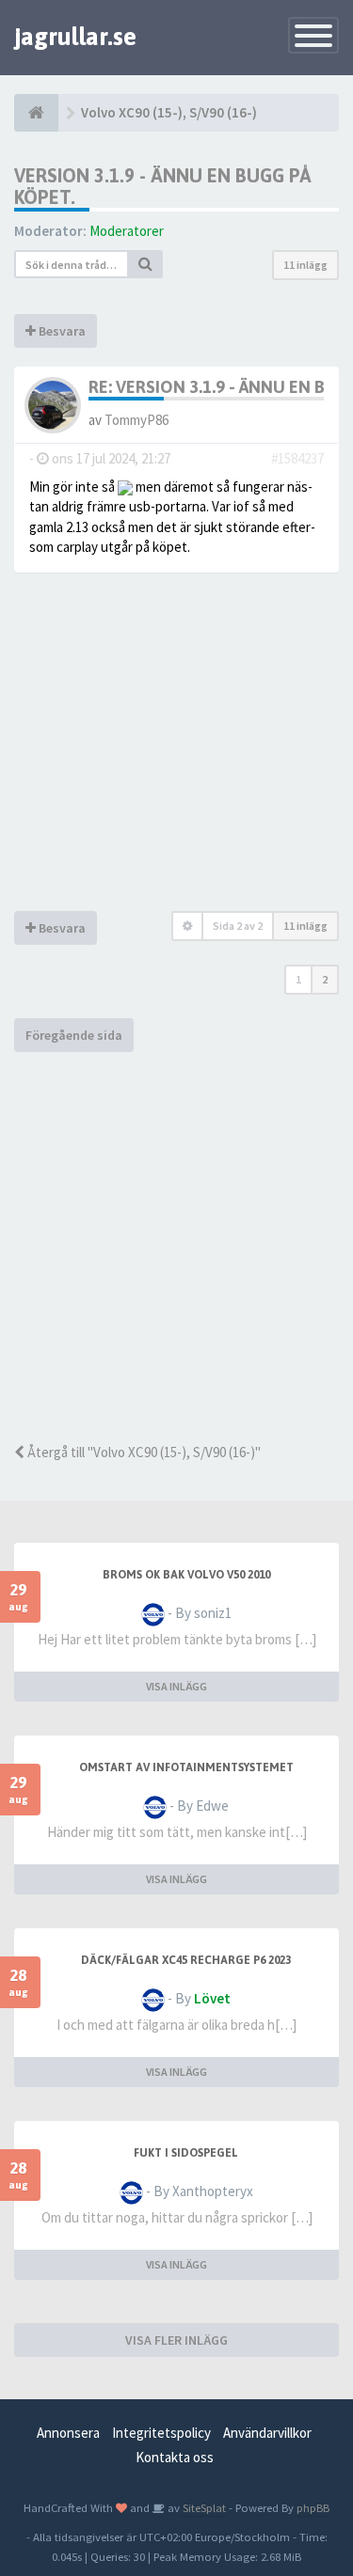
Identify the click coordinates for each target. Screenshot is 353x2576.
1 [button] (298, 979)
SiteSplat (203, 2507)
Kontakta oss (175, 2457)
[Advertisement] (176, 1247)
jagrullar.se (75, 37)
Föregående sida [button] (74, 1035)
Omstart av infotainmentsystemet (186, 1767)
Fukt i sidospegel (186, 2153)
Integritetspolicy (161, 2433)
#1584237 (297, 458)
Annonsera (68, 2433)
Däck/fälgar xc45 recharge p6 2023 (186, 1960)
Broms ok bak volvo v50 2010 (186, 1575)
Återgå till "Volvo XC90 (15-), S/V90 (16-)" (143, 1452)
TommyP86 (136, 420)
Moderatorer (127, 231)
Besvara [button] (61, 331)
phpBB (313, 2507)
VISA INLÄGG (176, 1686)
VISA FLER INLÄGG (176, 2340)
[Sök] (146, 264)
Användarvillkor (267, 2433)
